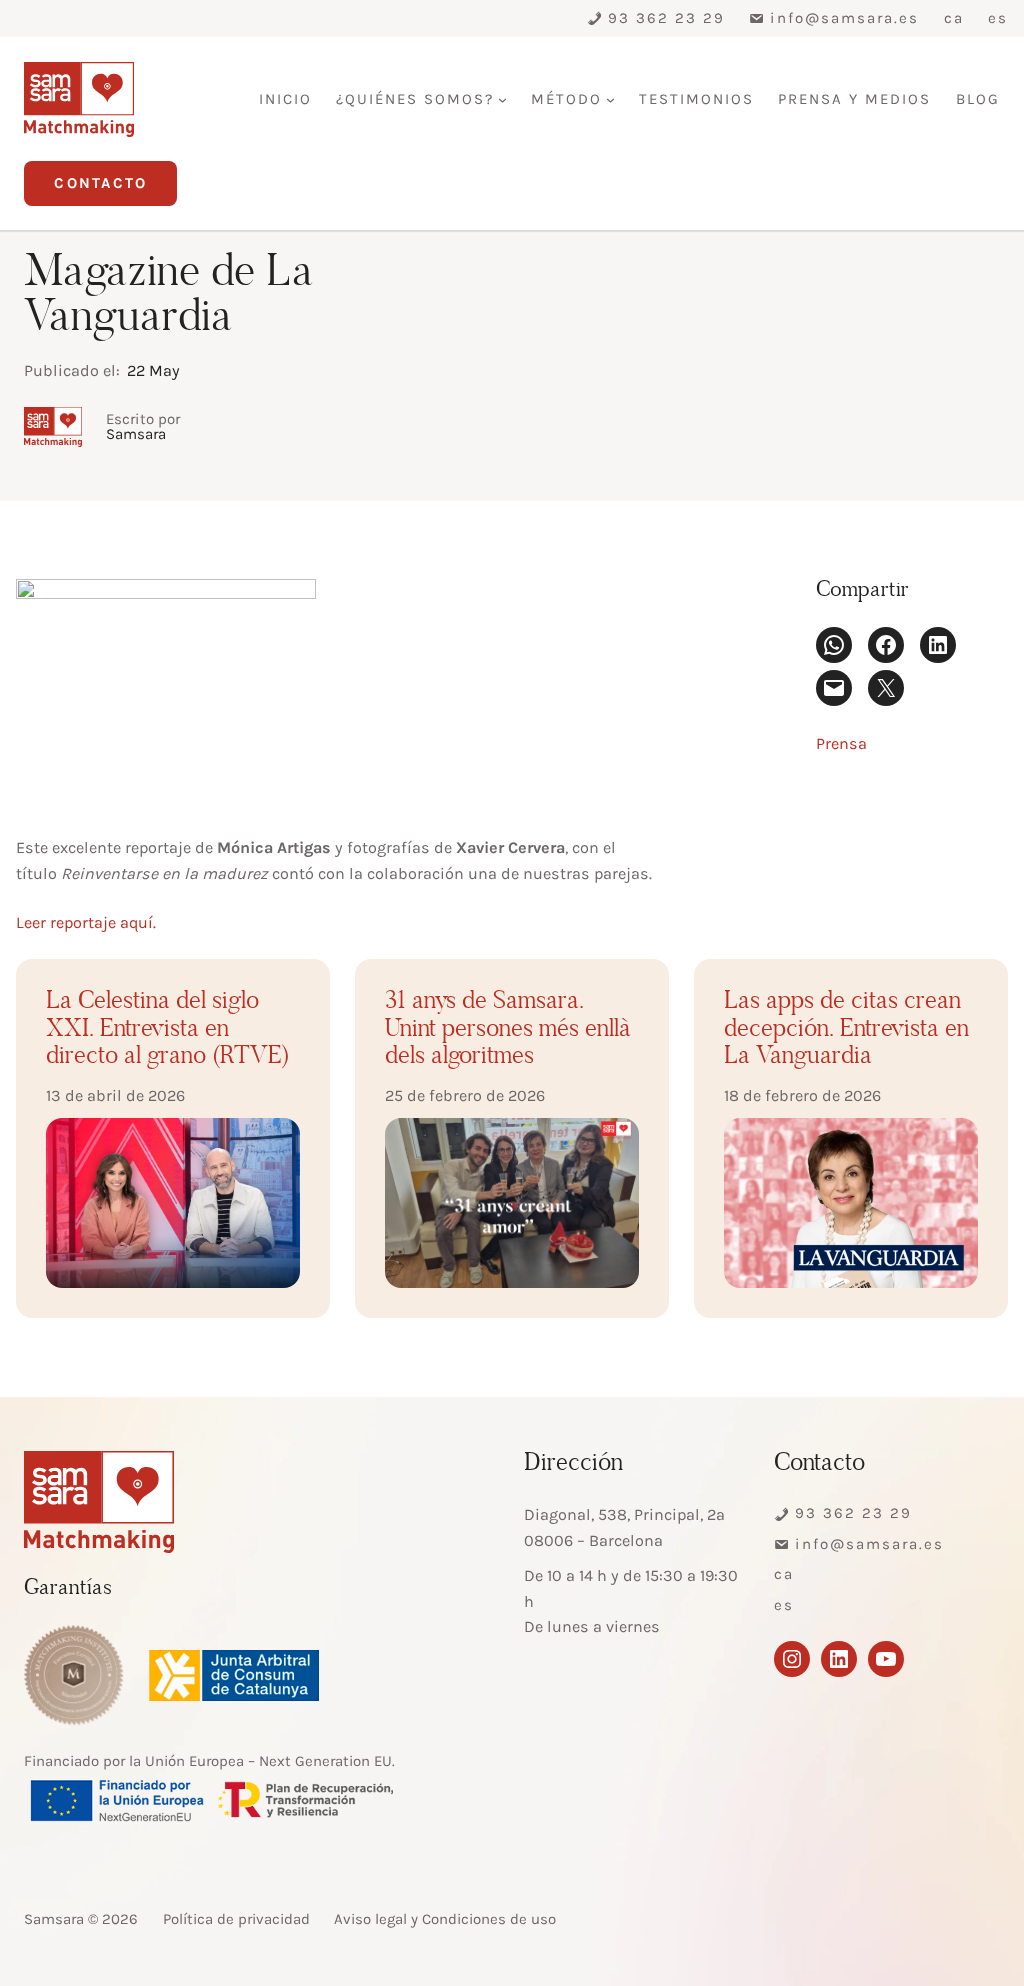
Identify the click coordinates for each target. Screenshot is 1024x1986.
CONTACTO (100, 183)
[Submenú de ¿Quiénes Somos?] (502, 99)
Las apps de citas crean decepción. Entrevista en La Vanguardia (846, 1030)
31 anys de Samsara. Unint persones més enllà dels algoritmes (508, 1030)
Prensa (841, 743)
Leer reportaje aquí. (86, 922)
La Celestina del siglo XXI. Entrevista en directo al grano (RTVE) (168, 1030)
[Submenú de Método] (610, 99)
